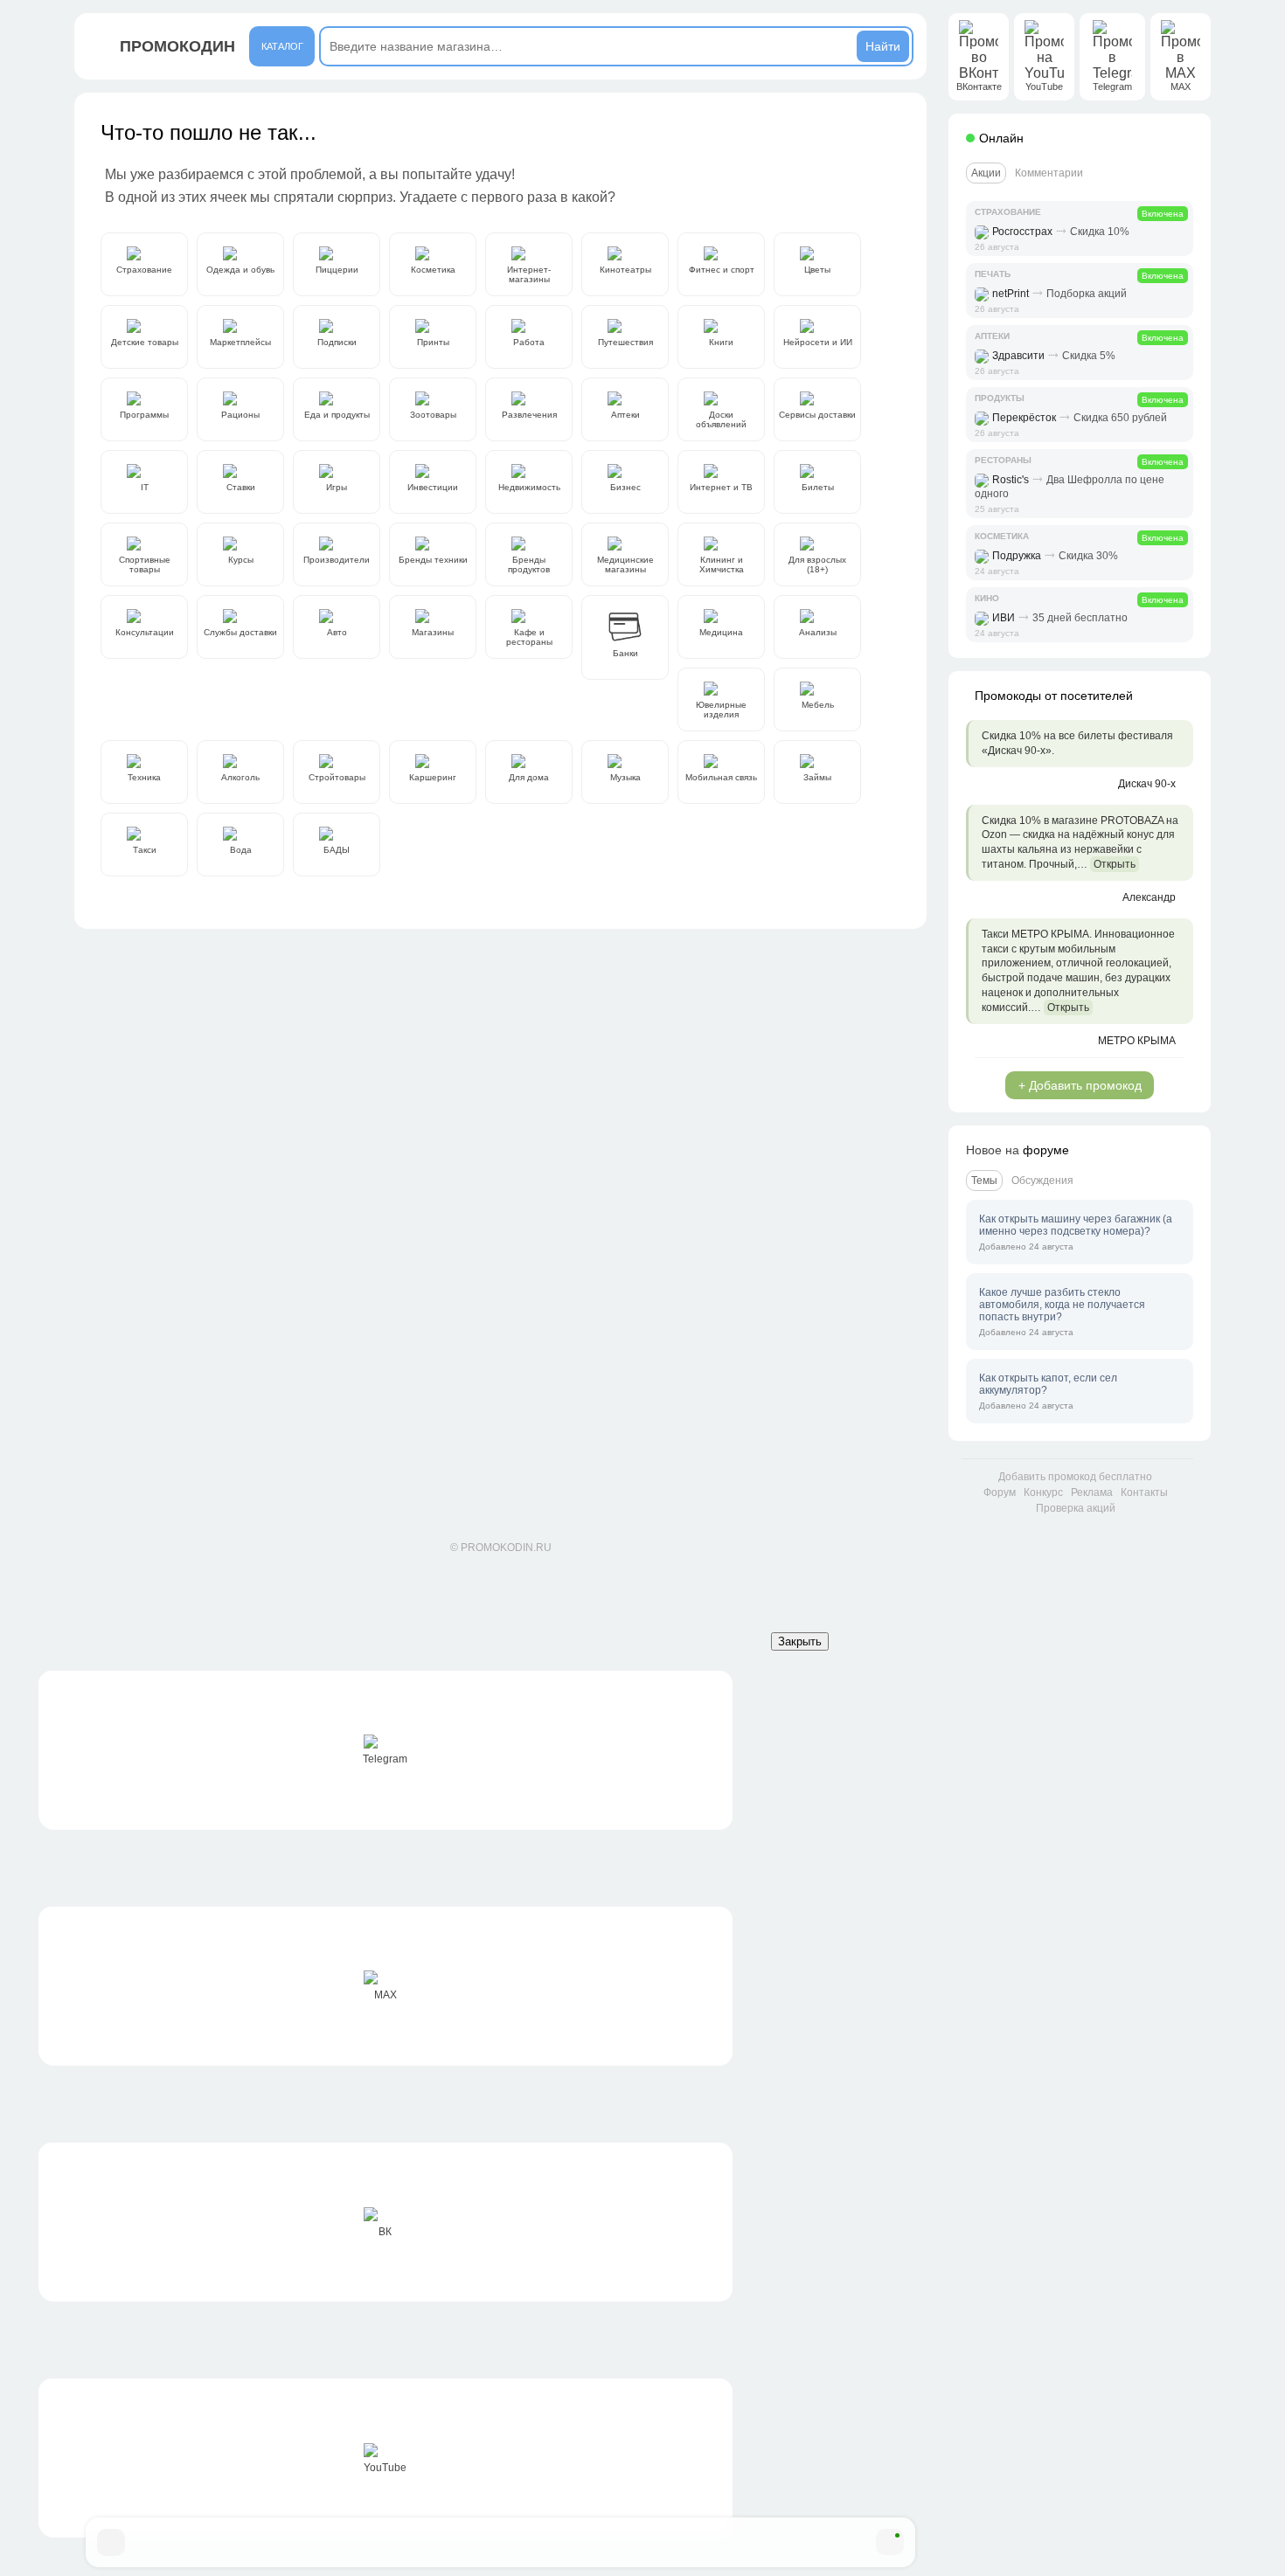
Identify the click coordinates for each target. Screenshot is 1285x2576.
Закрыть (800, 1641)
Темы (984, 1181)
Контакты (1144, 1492)
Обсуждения (1042, 1181)
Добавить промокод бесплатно (1075, 1477)
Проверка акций (1076, 1508)
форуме (1046, 1150)
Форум (1000, 1492)
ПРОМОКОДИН (177, 46)
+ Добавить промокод (1080, 1085)
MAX (385, 1995)
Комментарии (1049, 173)
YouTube (385, 2468)
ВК (385, 2232)
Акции (986, 173)
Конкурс (1043, 1492)
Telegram (385, 1759)
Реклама (1092, 1492)
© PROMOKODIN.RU (501, 1548)
